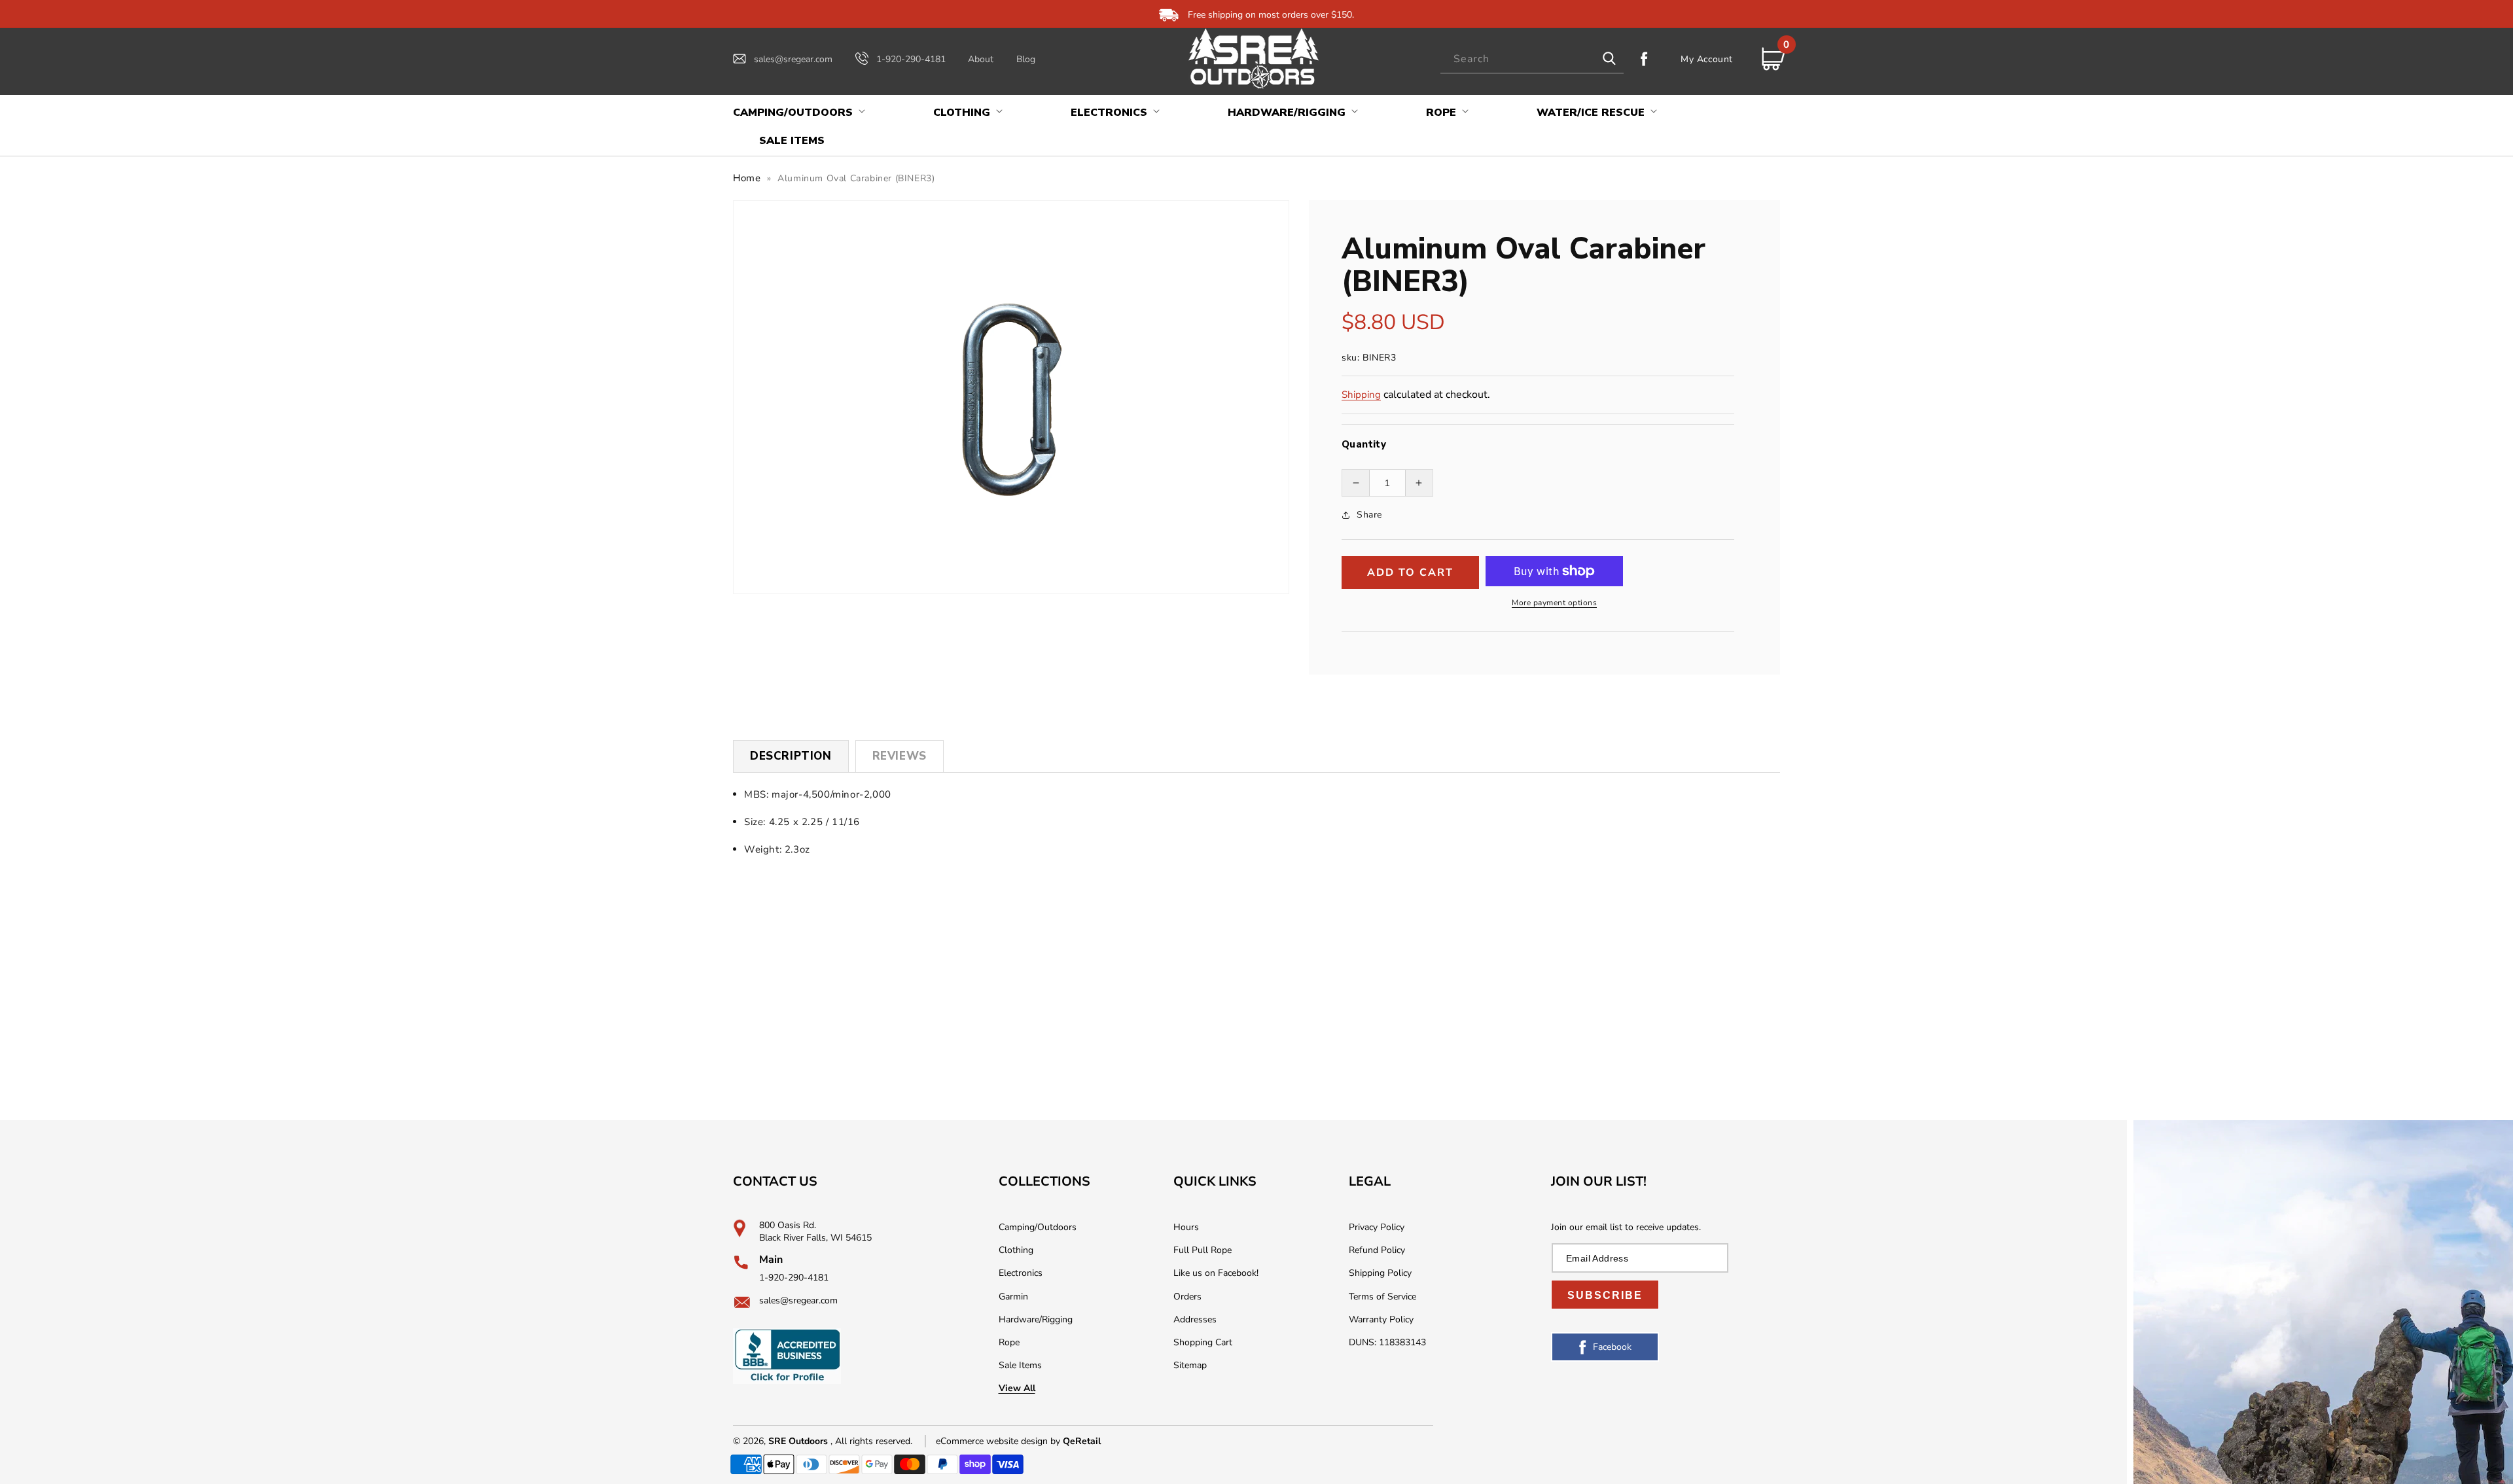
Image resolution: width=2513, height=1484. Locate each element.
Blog (1026, 59)
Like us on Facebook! (1216, 1273)
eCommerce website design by (999, 1441)
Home (747, 178)
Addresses (1195, 1319)
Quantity (1364, 444)
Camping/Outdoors (1038, 1227)
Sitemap (1190, 1365)
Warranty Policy (1381, 1319)
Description (791, 756)
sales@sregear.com (793, 59)
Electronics (1021, 1273)
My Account (1707, 59)
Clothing (1016, 1250)
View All (1017, 1388)
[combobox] (1532, 59)
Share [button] (1369, 515)
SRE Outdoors (798, 1441)
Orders (1187, 1297)
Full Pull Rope (1203, 1250)
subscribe (1605, 1295)
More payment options (1554, 603)
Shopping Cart (1203, 1342)
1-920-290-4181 (911, 59)
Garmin (1013, 1297)
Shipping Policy (1380, 1273)
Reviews (900, 756)
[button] (798, 113)
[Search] (1609, 59)
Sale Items (1020, 1365)
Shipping (1361, 395)
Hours (1186, 1227)
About (981, 59)
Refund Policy (1377, 1250)
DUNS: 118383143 (1387, 1342)
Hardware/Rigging (1036, 1319)
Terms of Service (1382, 1297)
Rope (1009, 1342)
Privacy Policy (1377, 1227)
